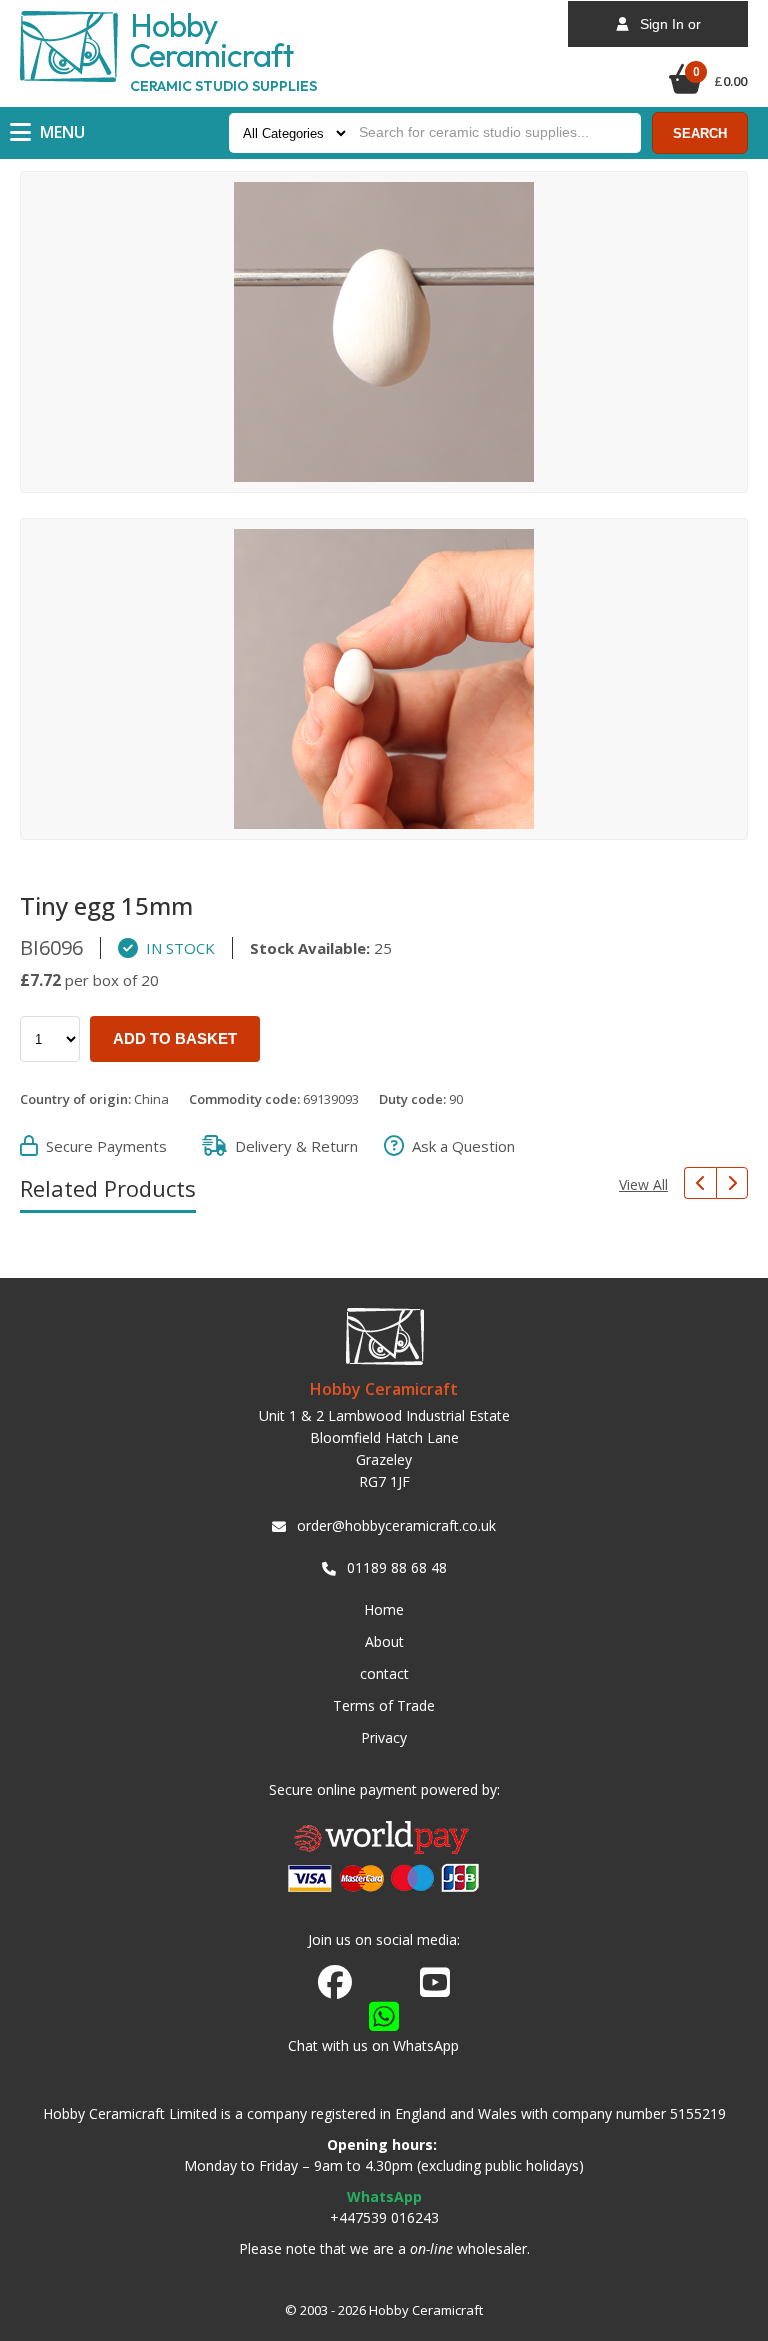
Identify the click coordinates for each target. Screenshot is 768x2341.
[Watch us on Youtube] (435, 1988)
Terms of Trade (384, 1705)
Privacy (384, 1737)
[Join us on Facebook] (335, 1983)
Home (384, 1609)
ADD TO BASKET (175, 1038)
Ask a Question (459, 1146)
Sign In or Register (664, 31)
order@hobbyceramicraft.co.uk (396, 1525)
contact (384, 1673)
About (384, 1641)
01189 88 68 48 (397, 1567)
